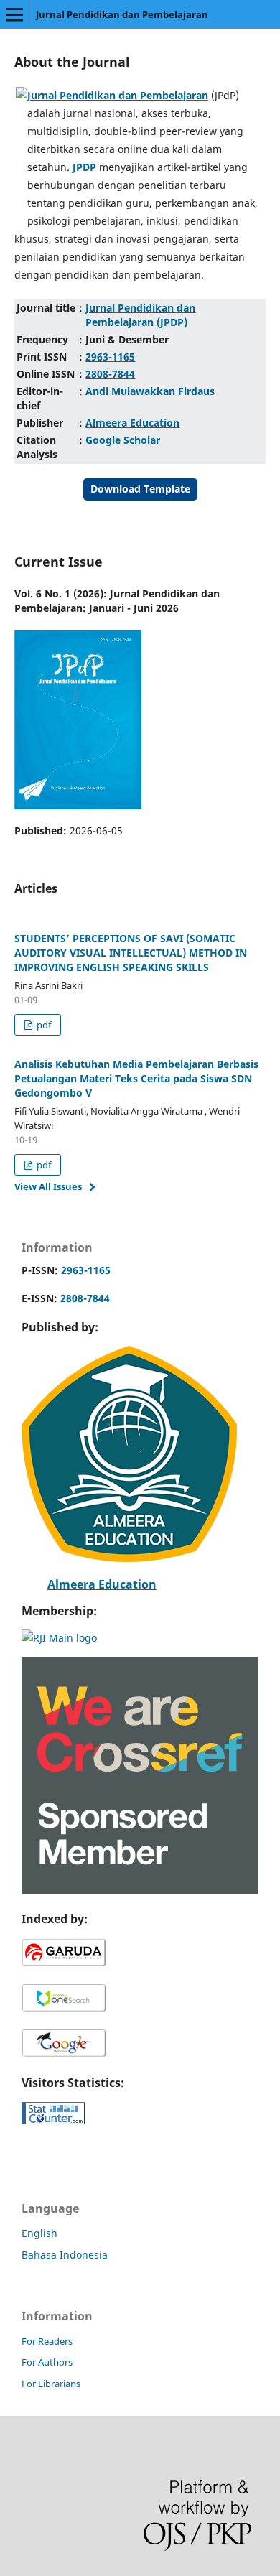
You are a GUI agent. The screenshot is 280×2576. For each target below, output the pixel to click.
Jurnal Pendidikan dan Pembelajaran (122, 14)
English (39, 2233)
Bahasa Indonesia (65, 2255)
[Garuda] (64, 1964)
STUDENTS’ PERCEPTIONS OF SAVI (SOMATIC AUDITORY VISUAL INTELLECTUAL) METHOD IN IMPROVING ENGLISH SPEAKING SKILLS (131, 953)
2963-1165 (84, 1270)
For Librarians (51, 2384)
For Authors (47, 2362)
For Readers (47, 2341)
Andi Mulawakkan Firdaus (150, 391)
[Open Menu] (14, 14)
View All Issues (48, 1186)
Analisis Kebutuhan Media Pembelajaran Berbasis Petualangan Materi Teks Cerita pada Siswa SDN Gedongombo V (136, 1078)
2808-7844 (84, 1298)
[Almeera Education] (129, 1558)
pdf (43, 1025)
